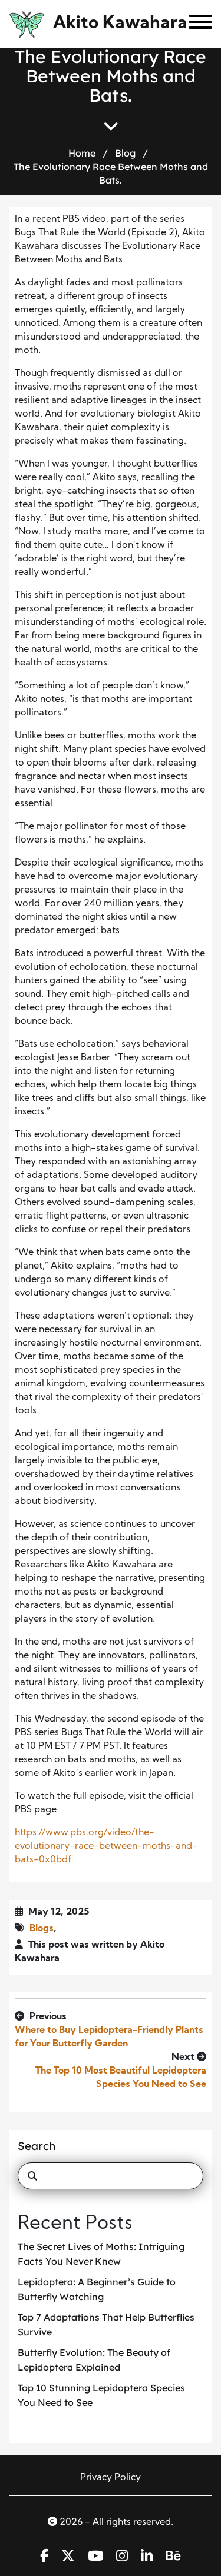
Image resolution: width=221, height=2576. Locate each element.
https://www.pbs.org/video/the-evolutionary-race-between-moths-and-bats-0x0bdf (106, 1846)
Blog (125, 153)
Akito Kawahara (120, 24)
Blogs (42, 1929)
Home (82, 153)
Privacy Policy (111, 2478)
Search (37, 2146)
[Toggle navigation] (196, 24)
